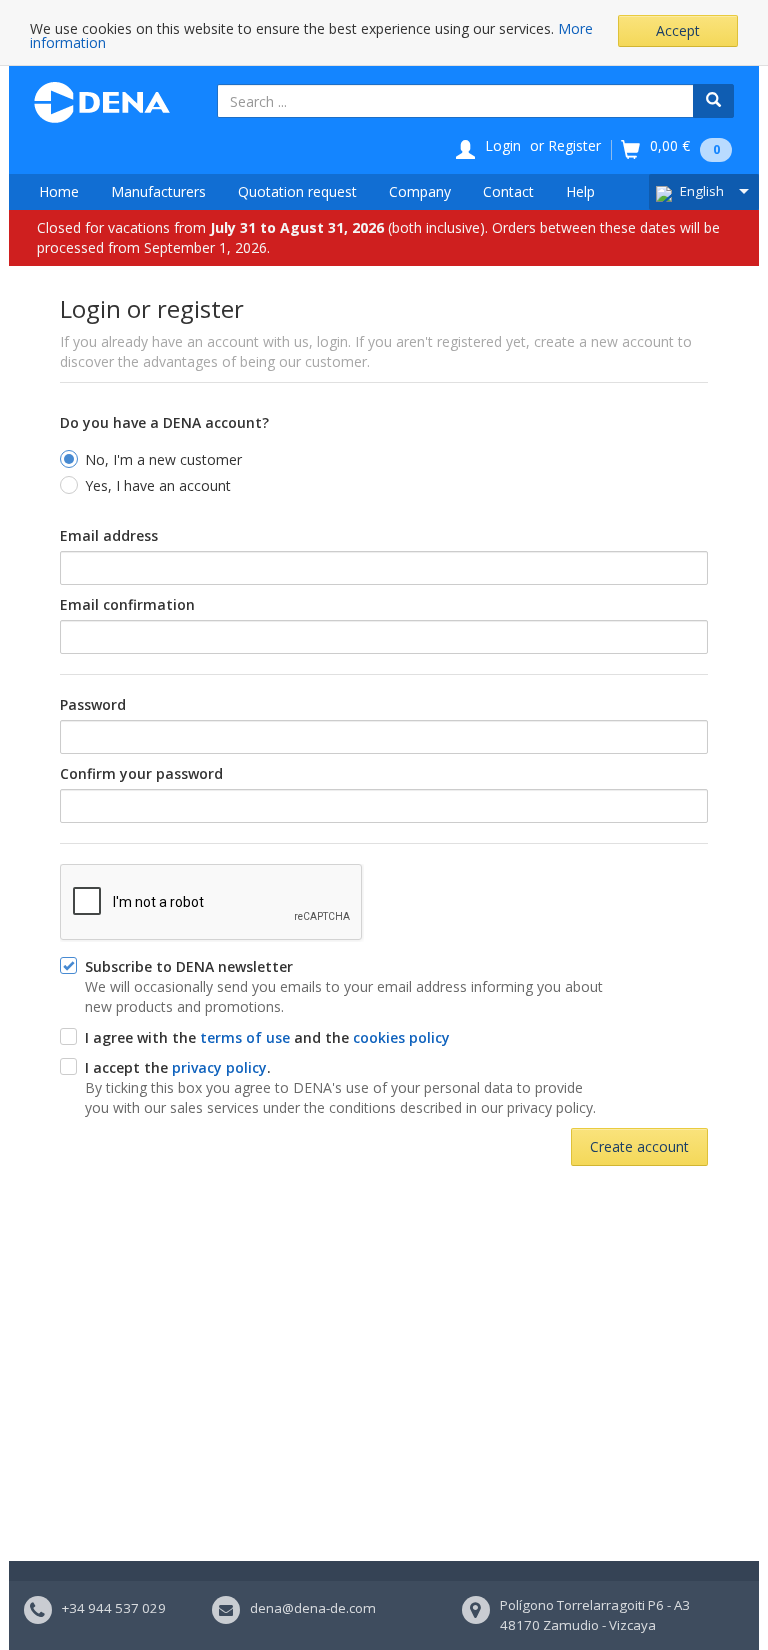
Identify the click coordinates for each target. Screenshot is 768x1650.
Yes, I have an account (158, 485)
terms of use (245, 1037)
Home (59, 191)
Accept (678, 30)
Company (420, 191)
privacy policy (219, 1067)
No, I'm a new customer (163, 459)
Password (93, 704)
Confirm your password (141, 773)
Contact (508, 191)
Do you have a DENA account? (164, 422)
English (702, 191)
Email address (109, 535)
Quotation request (297, 191)
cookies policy (401, 1037)
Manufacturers (158, 191)
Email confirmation (127, 604)
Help (580, 191)
